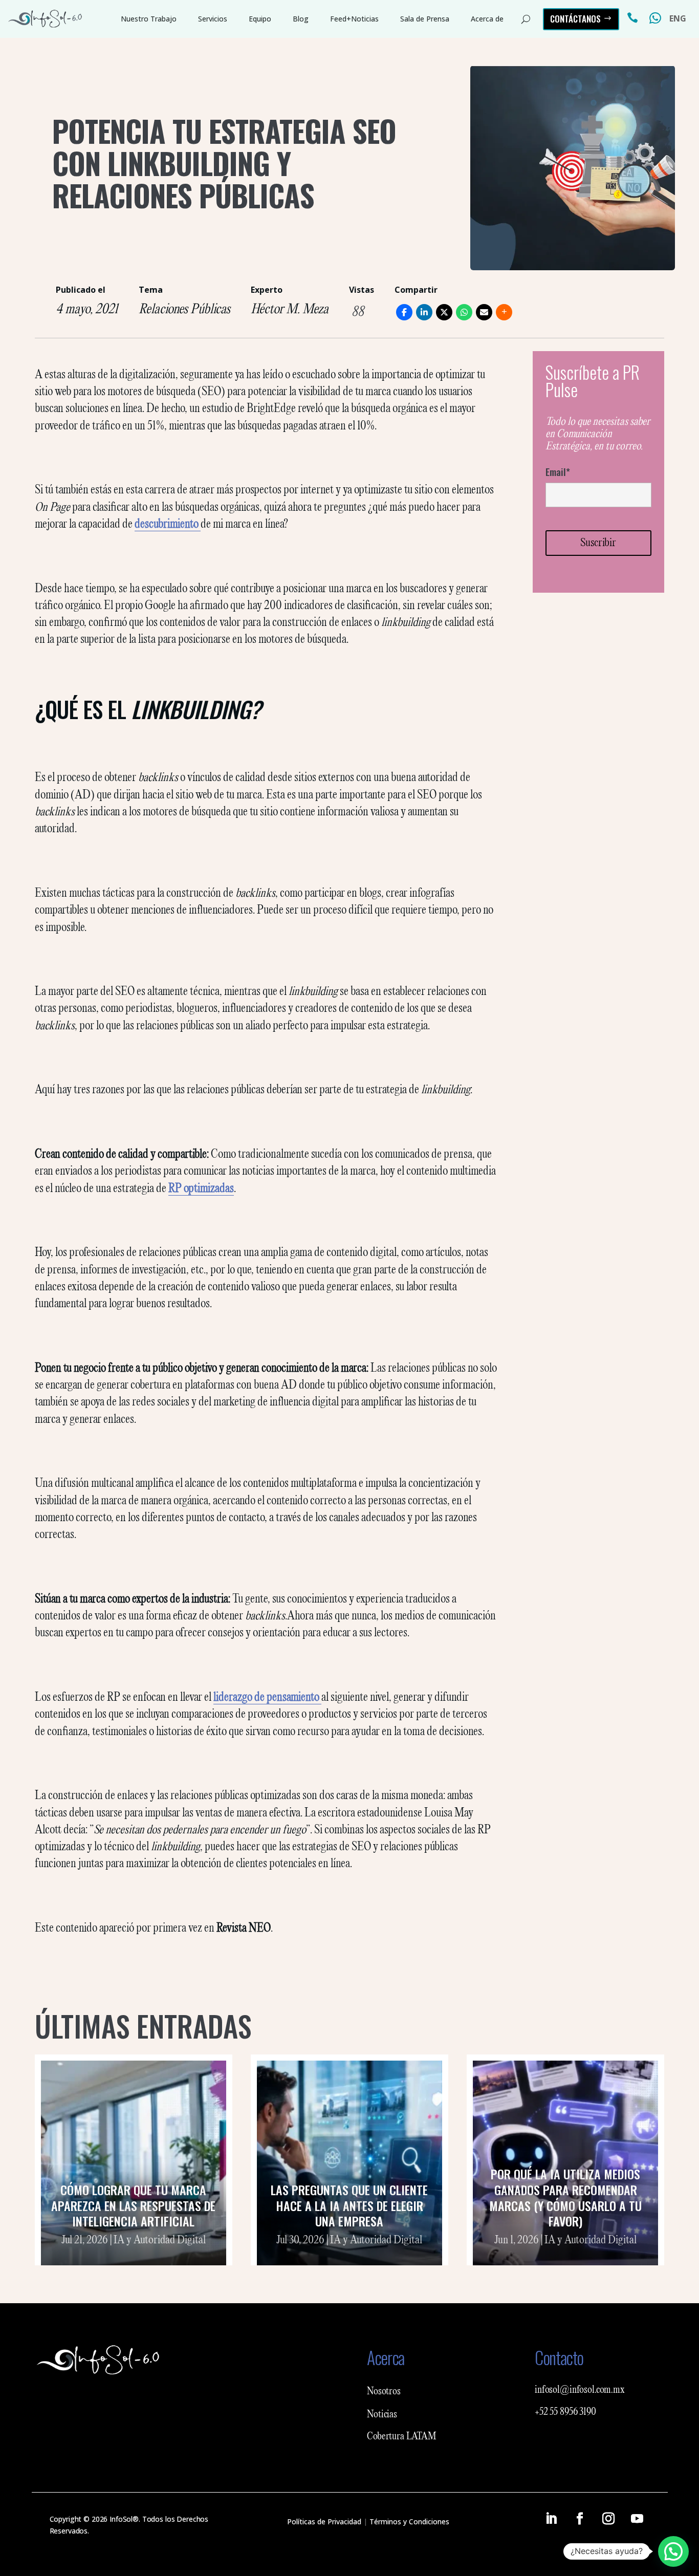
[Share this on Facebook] (404, 312)
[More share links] (504, 312)
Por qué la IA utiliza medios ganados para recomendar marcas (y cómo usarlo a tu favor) (565, 2197)
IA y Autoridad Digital (160, 2240)
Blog (301, 19)
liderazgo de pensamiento (266, 1698)
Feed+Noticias (354, 19)
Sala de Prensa (425, 19)
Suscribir (598, 543)
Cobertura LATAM (402, 2437)
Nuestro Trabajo (149, 19)
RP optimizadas (201, 1189)
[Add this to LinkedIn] (424, 312)
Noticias (382, 2415)
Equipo (260, 19)
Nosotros (384, 2392)
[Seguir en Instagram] (608, 2519)
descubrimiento (168, 525)
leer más (134, 2253)
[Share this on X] (444, 312)
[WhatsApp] (464, 312)
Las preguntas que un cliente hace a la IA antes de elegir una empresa (349, 2205)
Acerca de (487, 19)
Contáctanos (575, 19)
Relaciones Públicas (184, 310)
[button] (673, 2551)
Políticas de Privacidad (324, 2521)
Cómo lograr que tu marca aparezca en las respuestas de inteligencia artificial (133, 2205)
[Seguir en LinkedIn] (551, 2519)
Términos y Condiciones (409, 2521)
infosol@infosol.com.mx (580, 2390)
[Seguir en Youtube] (637, 2519)
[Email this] (484, 312)
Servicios (213, 19)
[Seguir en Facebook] (580, 2519)
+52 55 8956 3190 (565, 2412)
